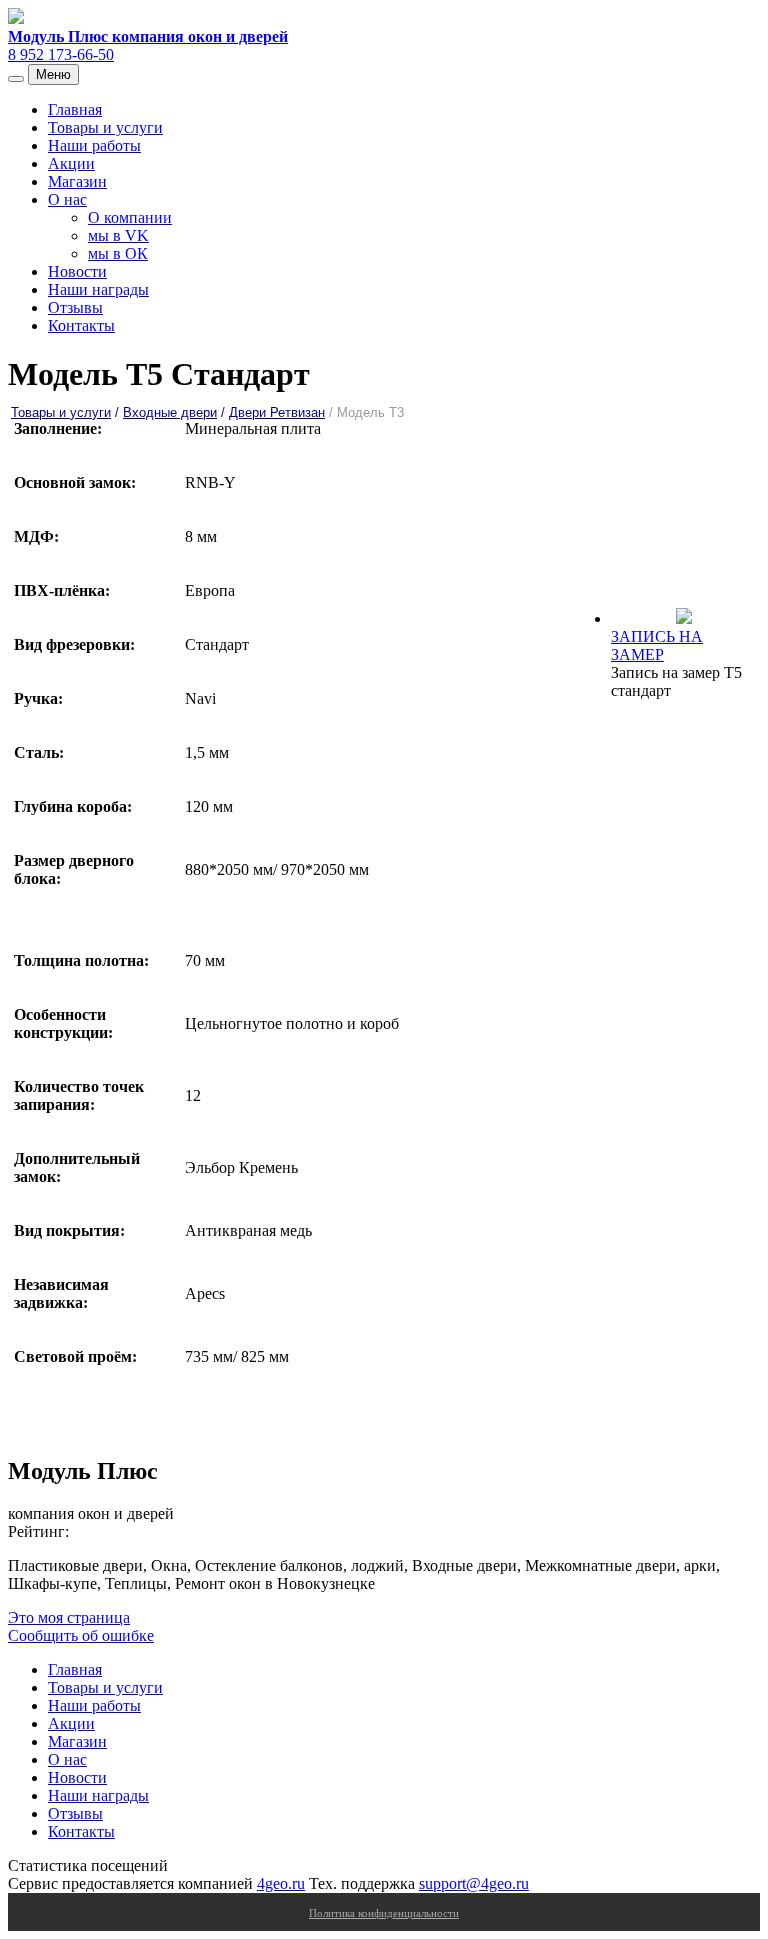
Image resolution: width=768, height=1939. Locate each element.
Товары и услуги (105, 127)
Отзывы (75, 307)
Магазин (77, 181)
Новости (77, 271)
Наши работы (94, 145)
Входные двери (170, 412)
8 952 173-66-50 (61, 54)
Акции (71, 163)
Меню (53, 74)
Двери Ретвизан (277, 412)
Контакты (81, 325)
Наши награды (98, 289)
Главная (75, 109)
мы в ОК (118, 253)
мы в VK (118, 235)
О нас (67, 199)
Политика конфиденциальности (384, 1913)
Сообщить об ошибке (81, 1635)
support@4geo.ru (474, 1883)
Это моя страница (69, 1617)
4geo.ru (281, 1883)
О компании (130, 217)
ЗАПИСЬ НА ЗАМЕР (657, 645)
